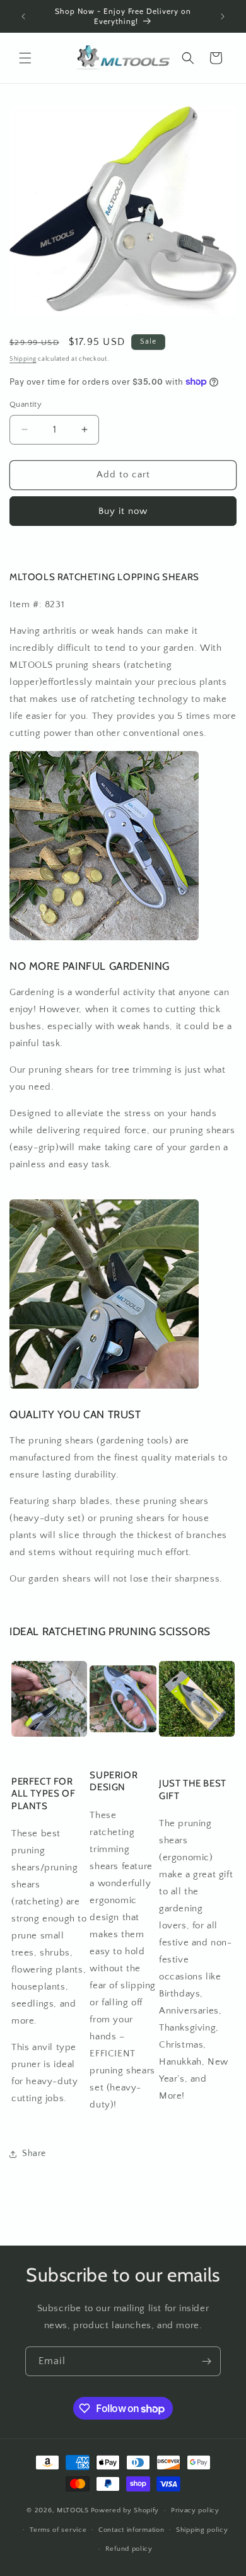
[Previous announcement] (23, 16)
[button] (25, 58)
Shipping (23, 359)
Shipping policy (202, 2530)
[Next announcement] (223, 16)
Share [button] (34, 2153)
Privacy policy (195, 2510)
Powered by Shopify (125, 2510)
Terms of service (58, 2530)
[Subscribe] (206, 2361)
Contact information (131, 2530)
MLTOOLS (73, 2510)
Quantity (26, 404)
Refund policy (129, 2549)
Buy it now (123, 511)
